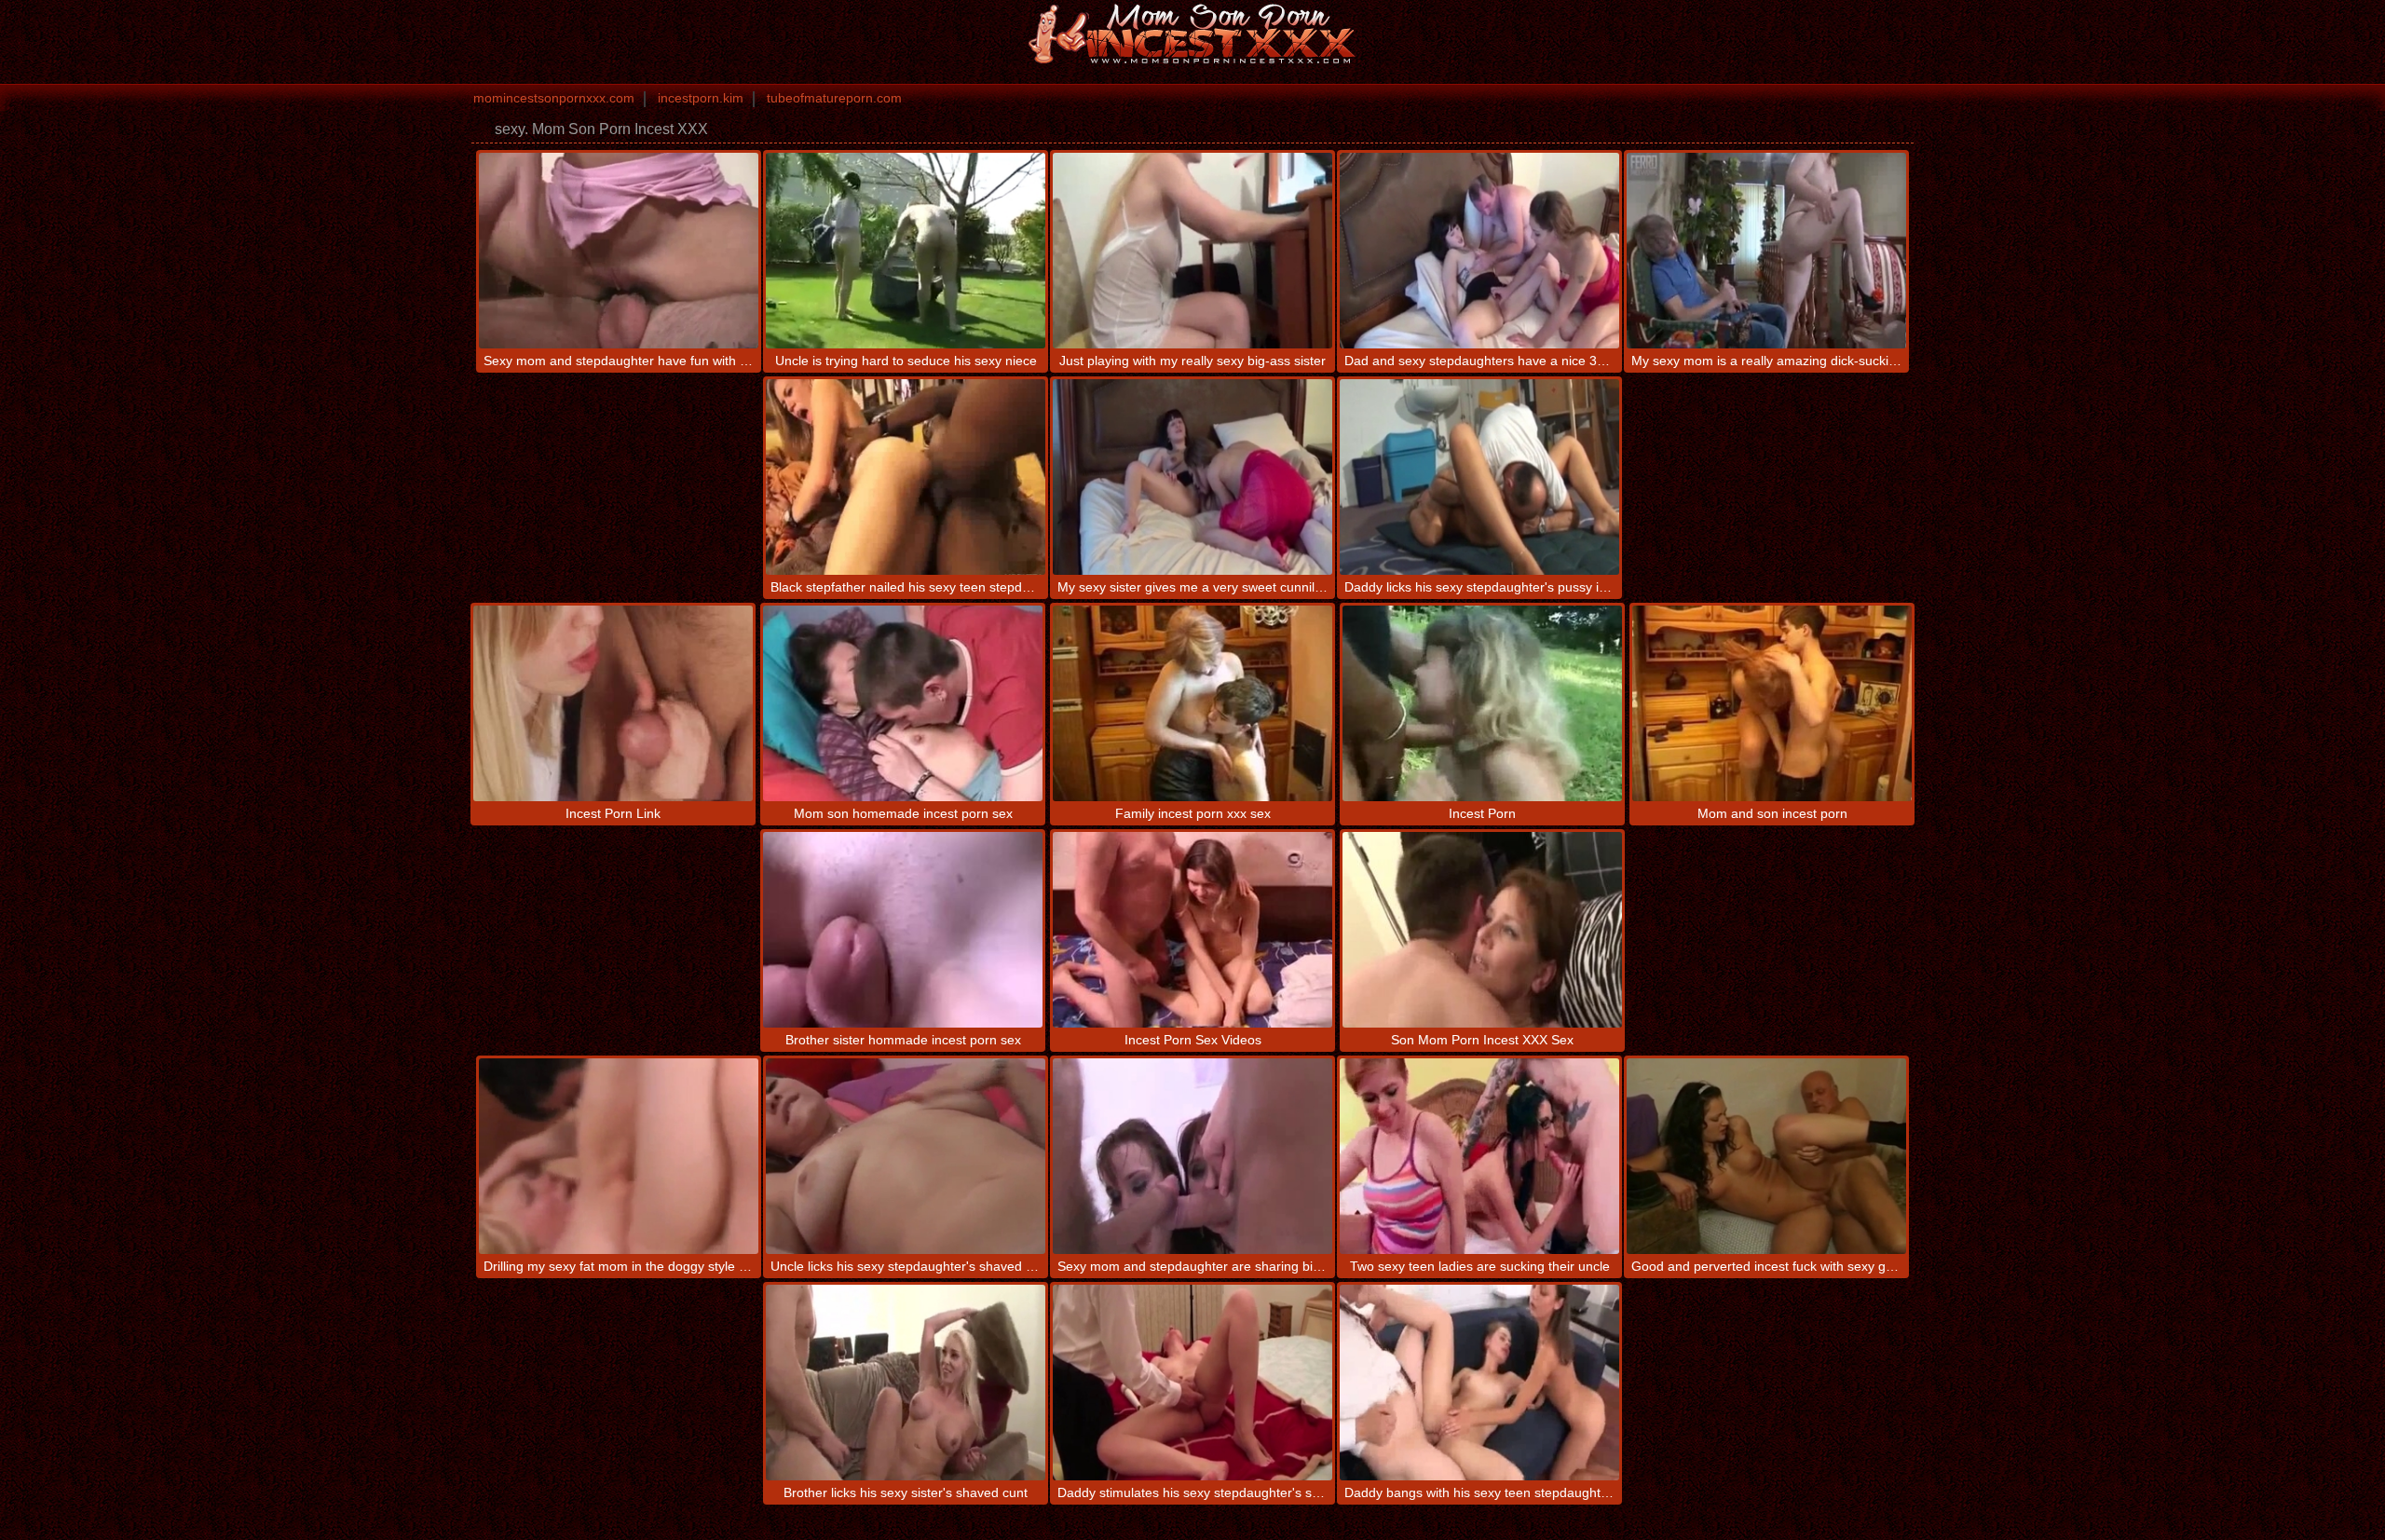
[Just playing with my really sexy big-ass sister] (1192, 251)
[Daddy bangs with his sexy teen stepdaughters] (1479, 1383)
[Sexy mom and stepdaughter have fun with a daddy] (619, 251)
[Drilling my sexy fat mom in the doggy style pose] (619, 1156)
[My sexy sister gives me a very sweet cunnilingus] (1192, 477)
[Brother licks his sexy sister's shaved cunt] (906, 1383)
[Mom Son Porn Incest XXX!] (1192, 33)
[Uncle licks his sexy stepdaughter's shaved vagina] (906, 1156)
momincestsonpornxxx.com (554, 98)
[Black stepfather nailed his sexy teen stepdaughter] (906, 477)
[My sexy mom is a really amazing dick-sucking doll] (1766, 251)
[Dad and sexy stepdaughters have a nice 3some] (1479, 251)
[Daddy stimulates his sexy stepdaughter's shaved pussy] (1192, 1383)
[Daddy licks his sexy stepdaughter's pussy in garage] (1479, 477)
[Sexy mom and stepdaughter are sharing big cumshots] (1192, 1156)
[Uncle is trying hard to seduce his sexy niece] (906, 251)
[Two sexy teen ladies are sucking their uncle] (1479, 1156)
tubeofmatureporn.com (834, 98)
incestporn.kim (701, 98)
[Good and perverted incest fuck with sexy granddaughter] (1766, 1156)
